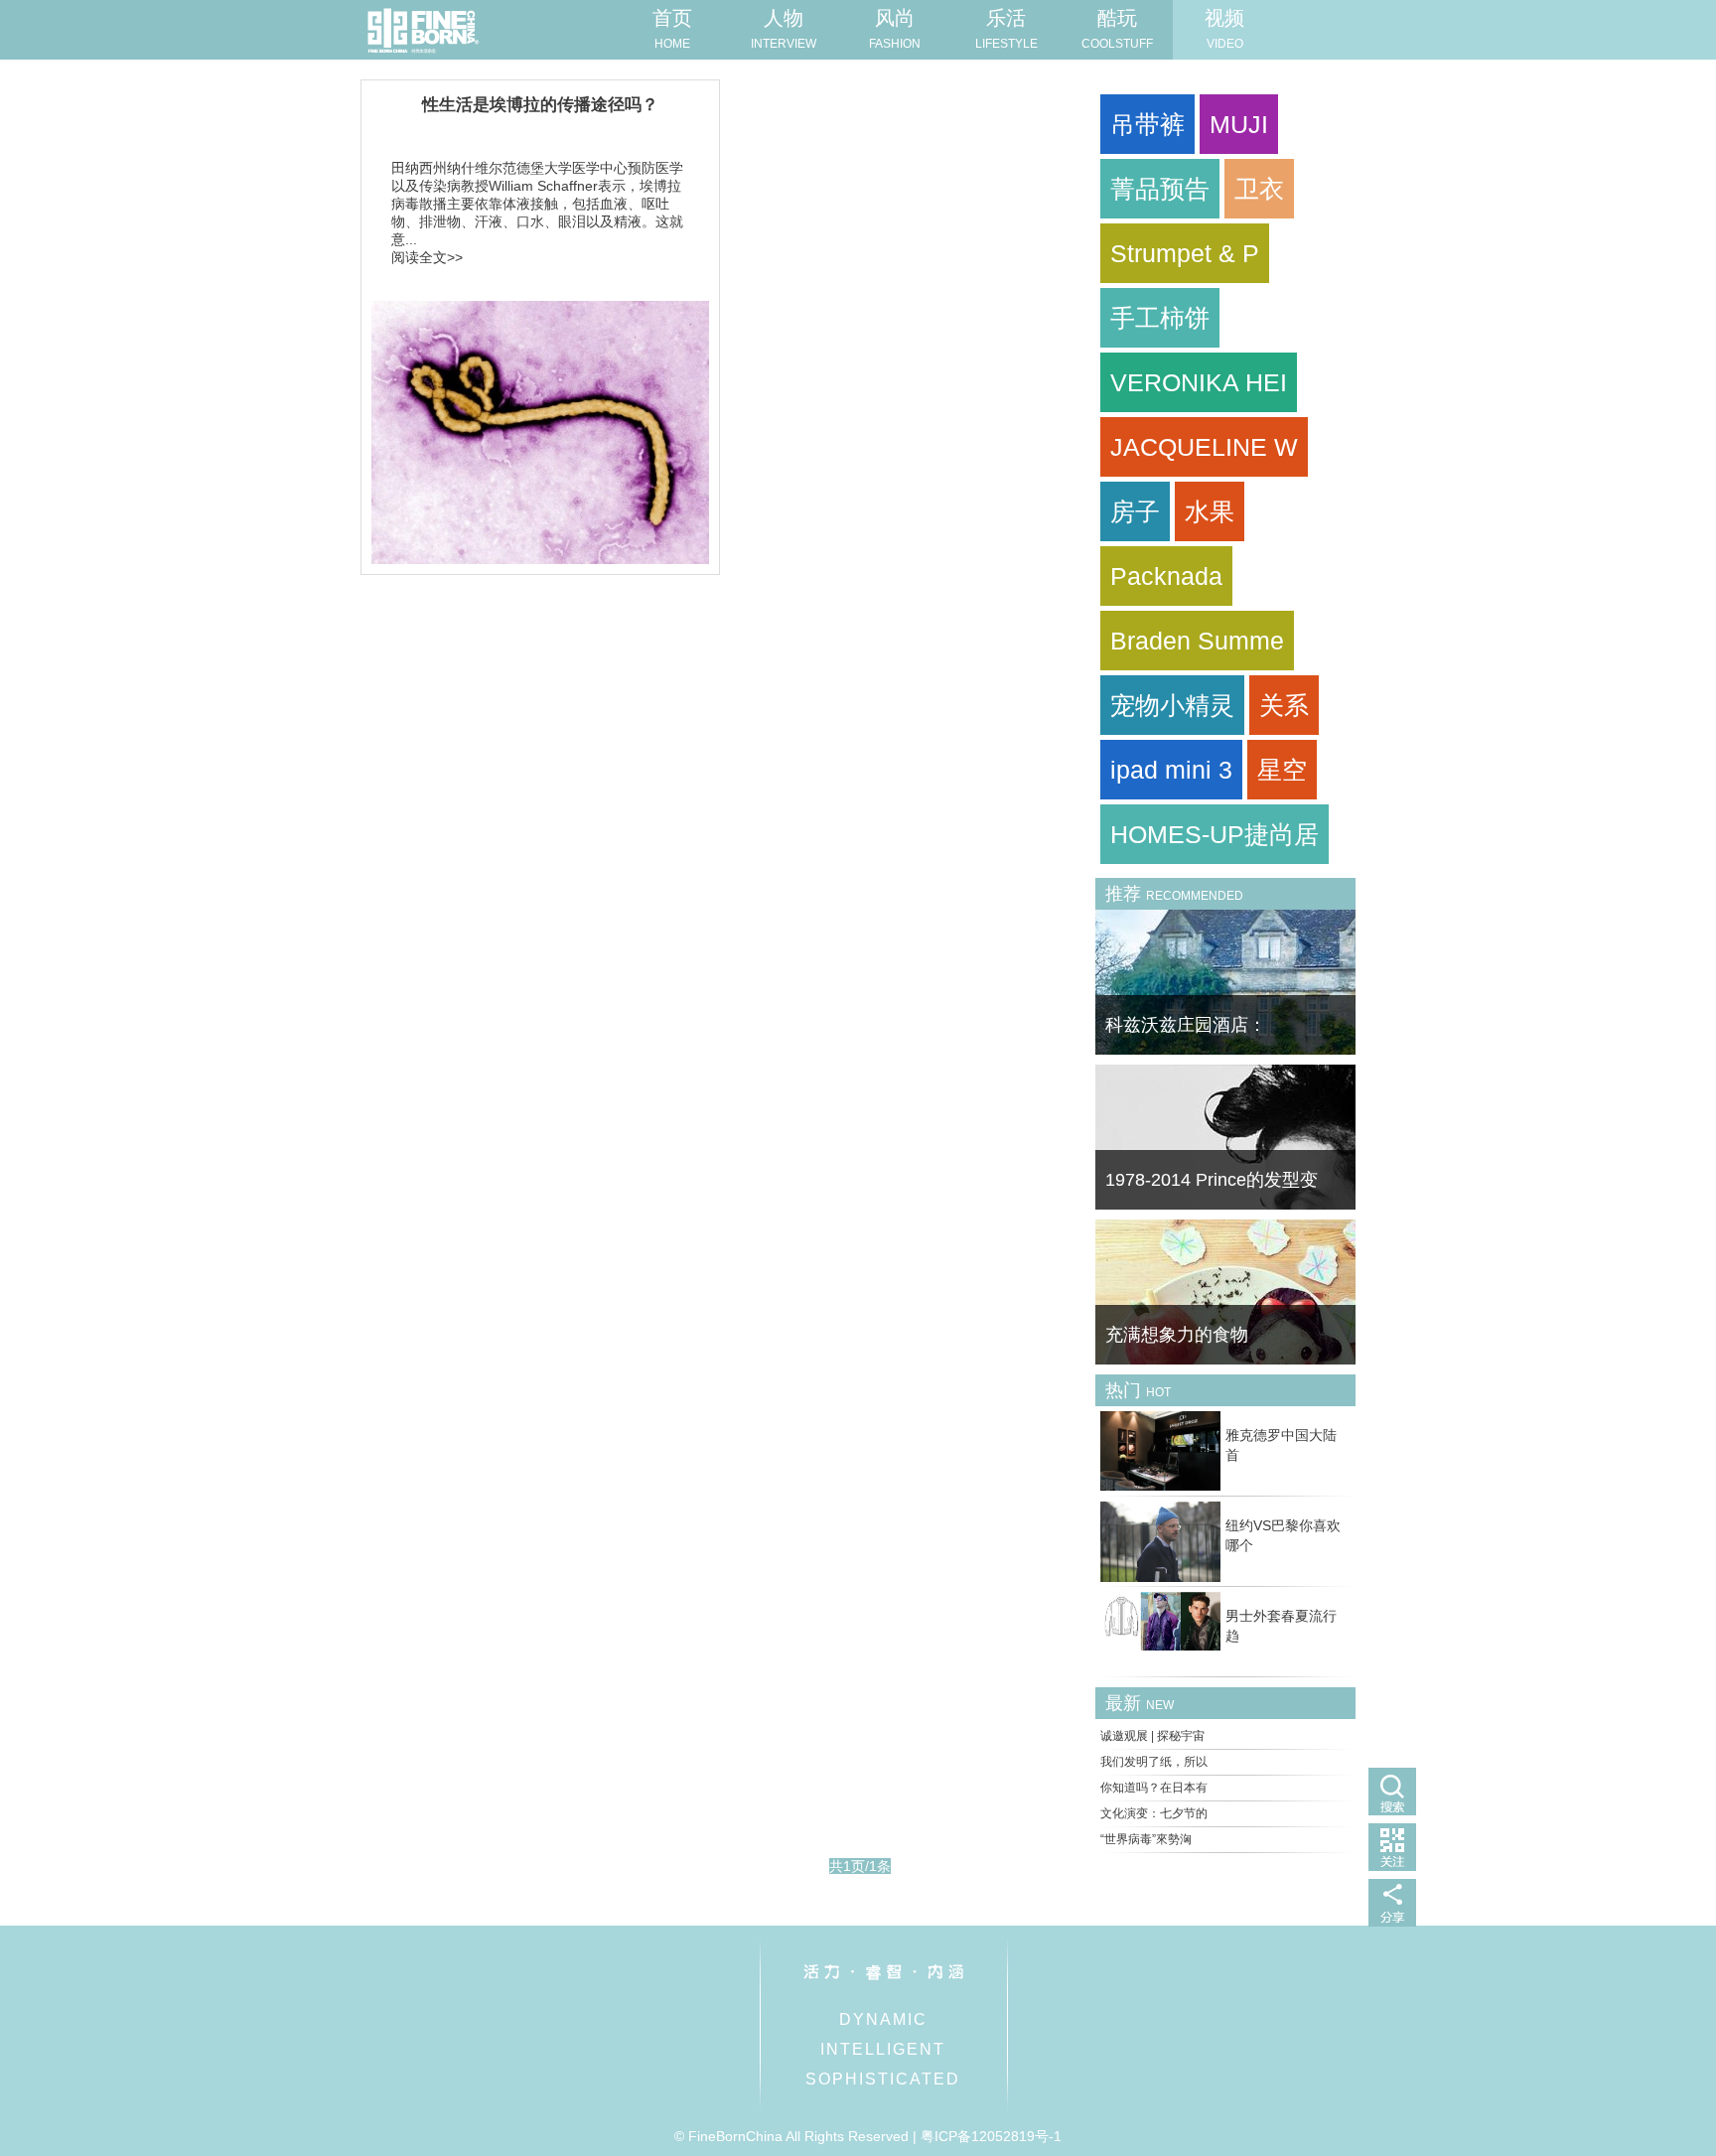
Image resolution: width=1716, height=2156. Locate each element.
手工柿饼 (1160, 318)
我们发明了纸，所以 (1154, 1762)
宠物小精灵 (1172, 705)
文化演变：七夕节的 (1154, 1813)
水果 (1210, 511)
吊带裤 (1147, 124)
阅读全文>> (427, 257)
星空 (1282, 770)
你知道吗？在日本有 (1154, 1788)
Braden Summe (1197, 641)
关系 (1284, 705)
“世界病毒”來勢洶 (1146, 1839)
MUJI (1239, 124)
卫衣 (1259, 189)
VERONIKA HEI (1199, 382)
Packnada (1166, 576)
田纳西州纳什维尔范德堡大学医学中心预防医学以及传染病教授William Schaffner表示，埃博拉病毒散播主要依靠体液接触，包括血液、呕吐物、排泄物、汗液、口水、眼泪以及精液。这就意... (537, 204)
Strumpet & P (1185, 253)
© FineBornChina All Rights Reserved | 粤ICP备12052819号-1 (868, 2136)
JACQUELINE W (1204, 447)
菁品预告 (1160, 189)
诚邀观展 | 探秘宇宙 (1152, 1736)
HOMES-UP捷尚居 (1215, 834)
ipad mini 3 (1171, 770)
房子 (1135, 511)
